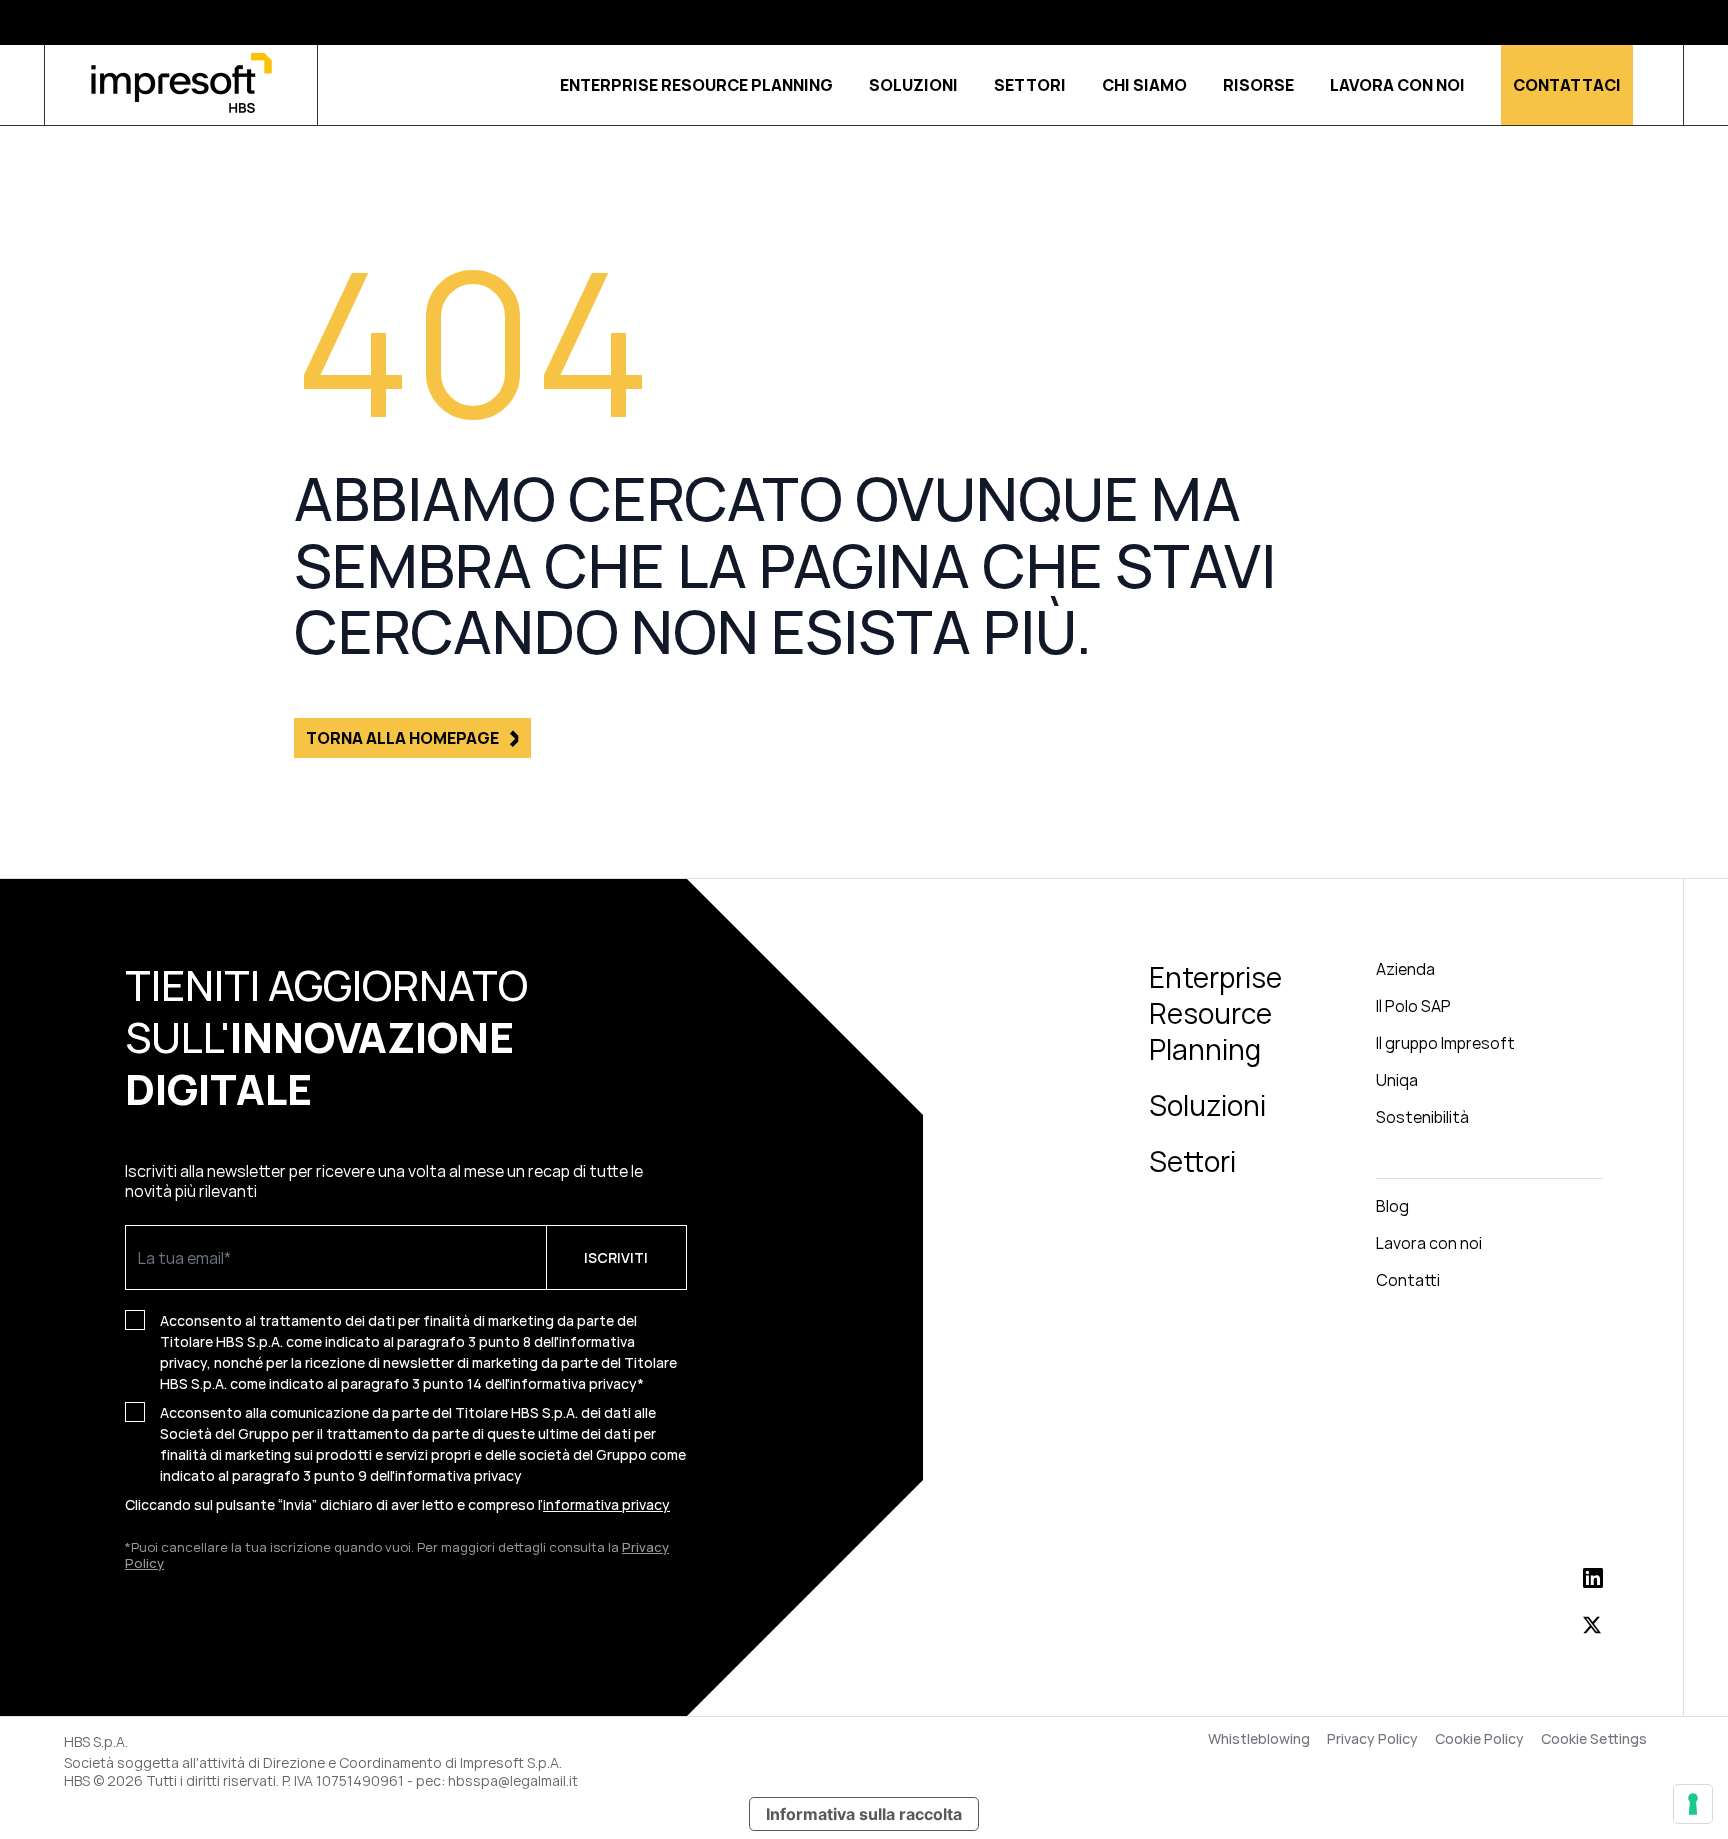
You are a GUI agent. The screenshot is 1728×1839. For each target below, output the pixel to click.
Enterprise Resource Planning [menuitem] (1215, 1013)
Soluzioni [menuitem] (1207, 1105)
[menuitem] (1489, 1161)
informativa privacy (458, 1475)
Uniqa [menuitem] (1397, 1080)
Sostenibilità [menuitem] (1422, 1117)
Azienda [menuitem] (1405, 969)
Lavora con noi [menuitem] (1429, 1243)
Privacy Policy (1372, 1739)
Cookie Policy (1479, 1739)
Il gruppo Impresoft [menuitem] (1445, 1043)
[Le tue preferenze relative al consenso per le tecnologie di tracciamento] (1693, 1804)
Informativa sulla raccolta (864, 1814)
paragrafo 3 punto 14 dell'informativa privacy (489, 1383)
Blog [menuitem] (1392, 1206)
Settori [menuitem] (1192, 1161)
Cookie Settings (1594, 1739)
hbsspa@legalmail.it (513, 1780)
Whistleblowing (1259, 1739)
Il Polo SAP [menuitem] (1413, 1006)
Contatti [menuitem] (1408, 1280)
